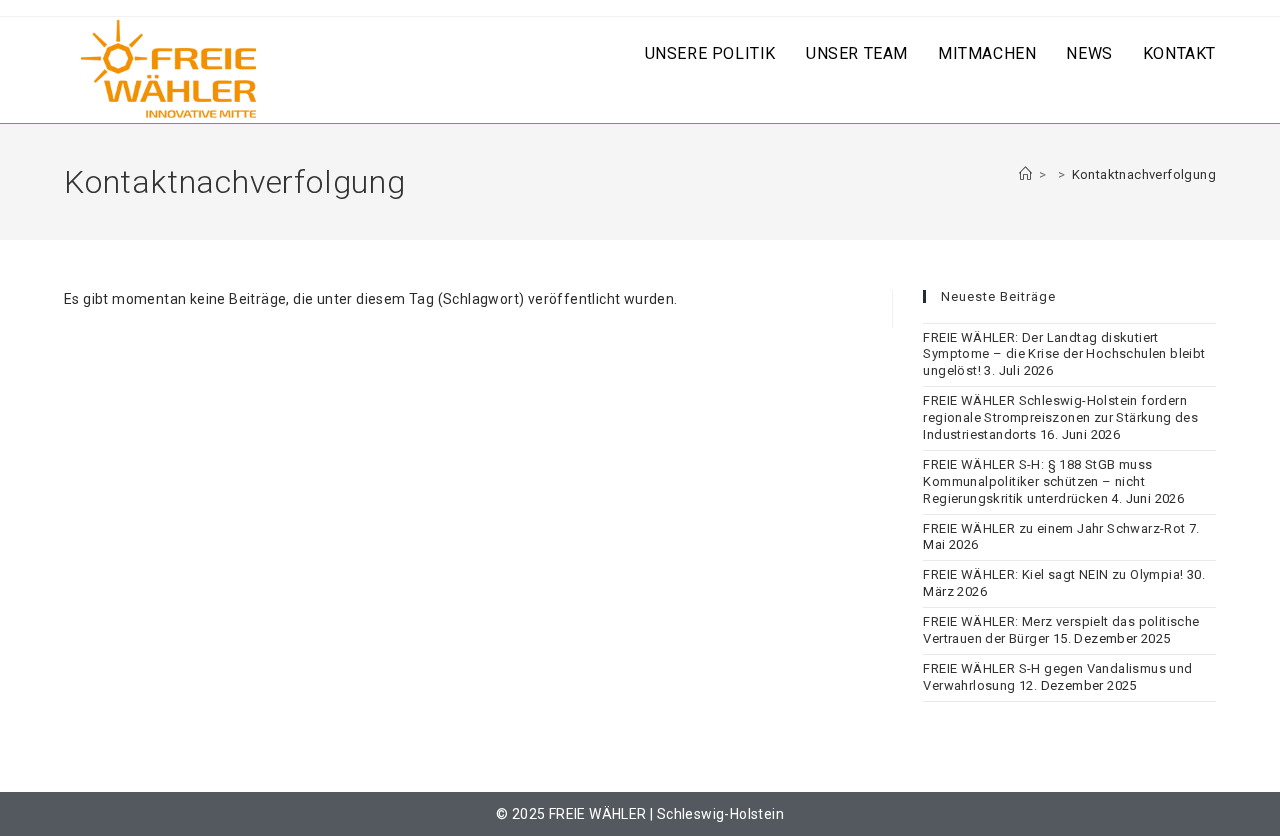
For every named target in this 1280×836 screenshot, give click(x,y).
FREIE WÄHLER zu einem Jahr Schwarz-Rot (1054, 528)
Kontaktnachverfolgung (1144, 174)
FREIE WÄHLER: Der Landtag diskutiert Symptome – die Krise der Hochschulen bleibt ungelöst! (1064, 354)
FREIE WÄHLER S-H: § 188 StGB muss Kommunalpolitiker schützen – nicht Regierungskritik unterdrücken (1037, 481)
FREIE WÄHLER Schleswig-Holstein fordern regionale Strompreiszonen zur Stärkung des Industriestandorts (1060, 417)
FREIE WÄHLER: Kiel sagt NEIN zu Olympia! (1053, 574)
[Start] (1025, 174)
